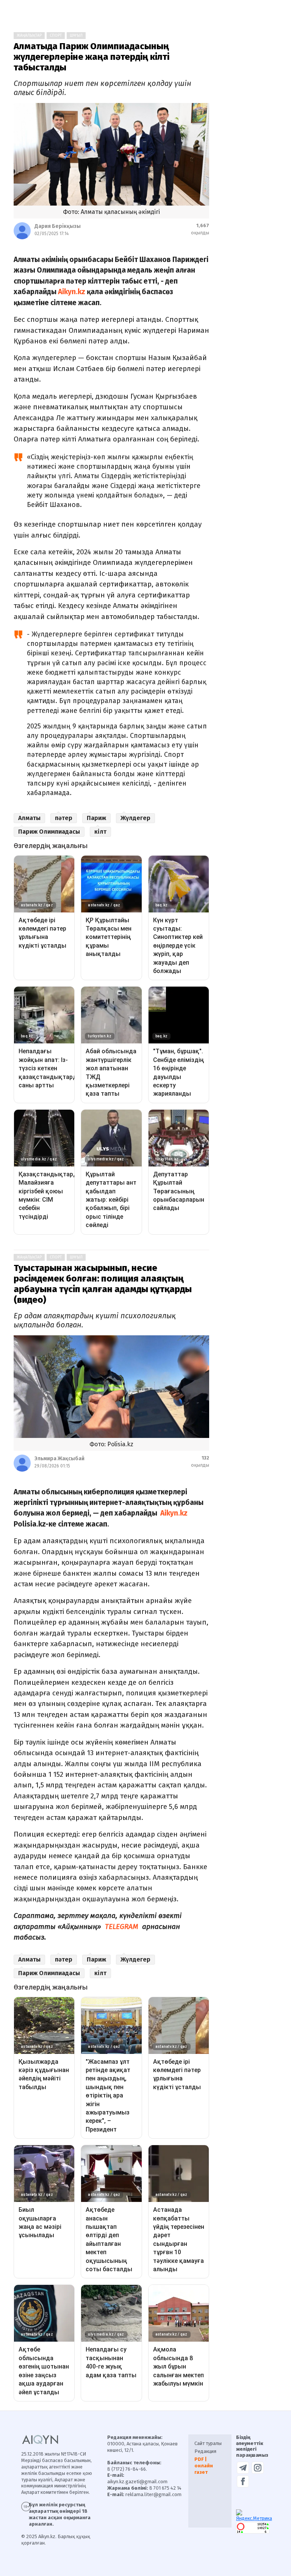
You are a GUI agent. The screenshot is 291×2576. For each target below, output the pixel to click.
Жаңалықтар (29, 36)
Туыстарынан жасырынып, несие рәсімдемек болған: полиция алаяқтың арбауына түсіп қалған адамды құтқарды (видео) (103, 1284)
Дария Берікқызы (58, 226)
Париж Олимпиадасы (49, 832)
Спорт (56, 36)
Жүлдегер (135, 818)
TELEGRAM (121, 1927)
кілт (100, 832)
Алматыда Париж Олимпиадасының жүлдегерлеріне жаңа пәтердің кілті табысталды (92, 57)
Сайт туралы (208, 2443)
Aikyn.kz (72, 292)
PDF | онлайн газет (204, 2466)
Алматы (29, 818)
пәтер (64, 818)
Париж (96, 818)
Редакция (205, 2451)
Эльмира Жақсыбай (59, 1459)
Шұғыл (76, 36)
